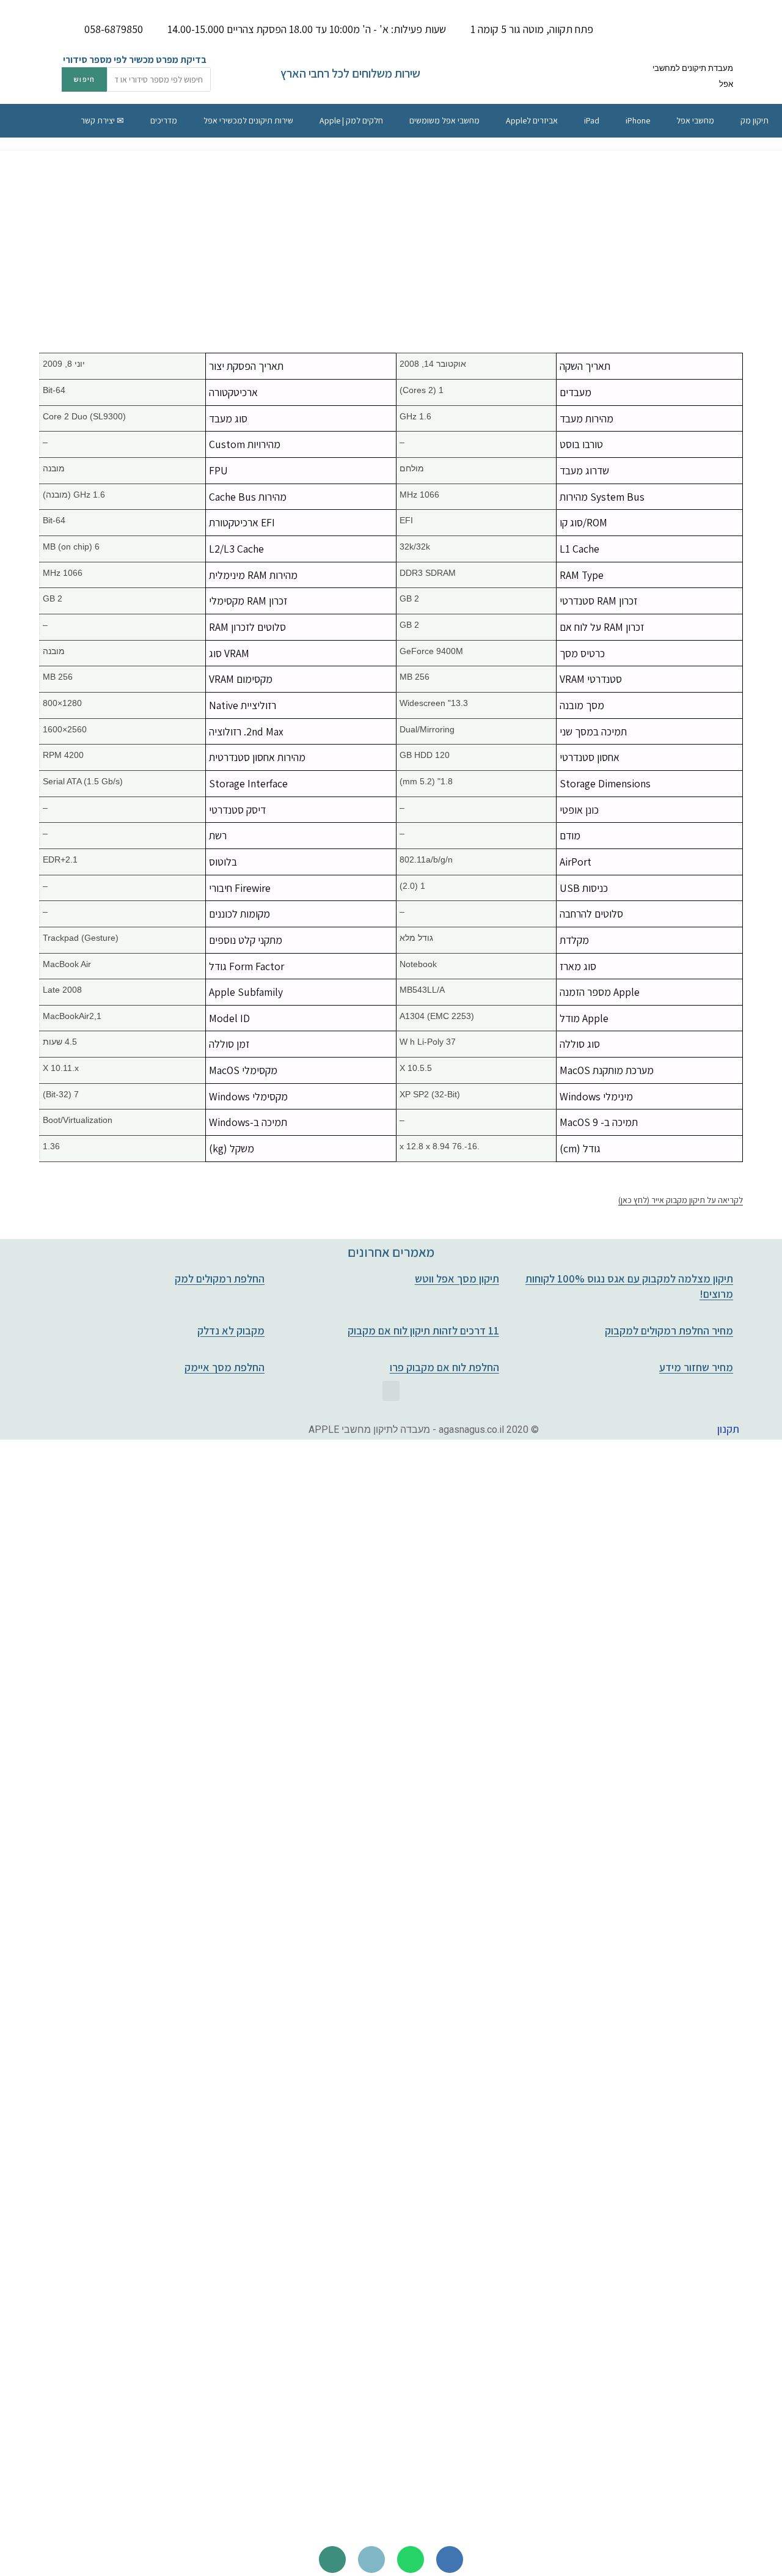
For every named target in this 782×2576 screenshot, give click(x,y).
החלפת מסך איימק (225, 1367)
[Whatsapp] (411, 2559)
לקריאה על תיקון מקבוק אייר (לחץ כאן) (681, 1200)
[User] (332, 2559)
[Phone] (450, 2559)
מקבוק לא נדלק (231, 1330)
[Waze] (371, 2559)
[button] (391, 1391)
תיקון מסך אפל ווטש (457, 1279)
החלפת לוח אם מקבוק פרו (444, 1367)
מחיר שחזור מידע (696, 1367)
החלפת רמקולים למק (220, 1279)
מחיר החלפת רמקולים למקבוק (669, 1330)
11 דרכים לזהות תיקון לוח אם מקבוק (423, 1330)
